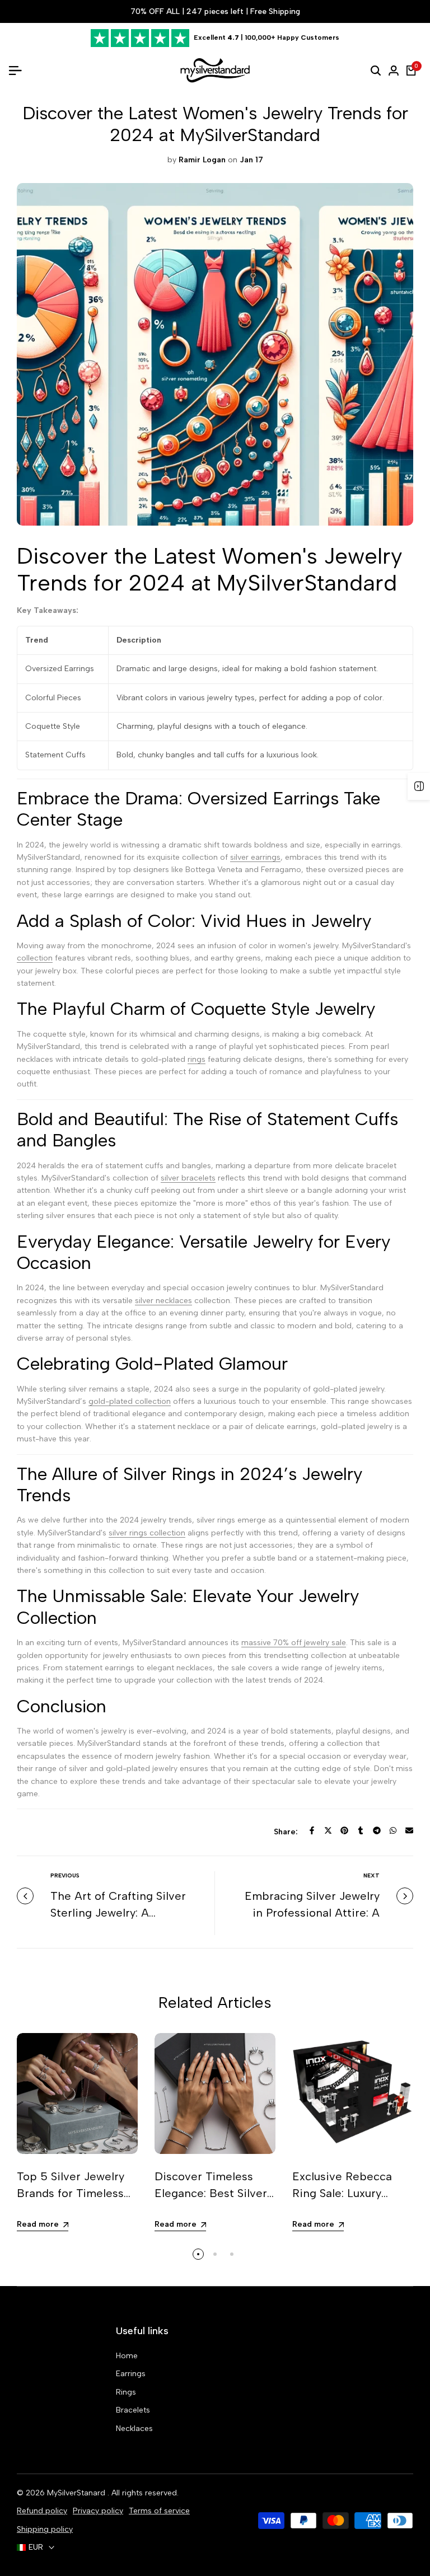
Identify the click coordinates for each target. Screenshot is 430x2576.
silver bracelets (188, 1178)
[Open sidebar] (419, 786)
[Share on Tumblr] (361, 1830)
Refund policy (42, 2511)
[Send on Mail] (409, 1830)
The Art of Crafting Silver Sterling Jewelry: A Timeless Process (118, 1913)
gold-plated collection (130, 1401)
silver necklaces (163, 1301)
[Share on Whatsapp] (393, 1830)
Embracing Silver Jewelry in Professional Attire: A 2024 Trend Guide (312, 1913)
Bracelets (133, 2410)
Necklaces (134, 2429)
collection (35, 958)
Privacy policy (98, 2511)
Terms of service (159, 2511)
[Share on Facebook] (312, 1830)
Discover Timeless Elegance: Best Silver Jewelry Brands (211, 2193)
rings (197, 1059)
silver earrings (255, 857)
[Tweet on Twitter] (328, 1830)
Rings (126, 2392)
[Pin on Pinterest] (344, 1830)
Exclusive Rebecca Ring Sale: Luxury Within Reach (342, 2193)
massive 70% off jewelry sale (294, 1643)
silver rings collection (147, 1533)
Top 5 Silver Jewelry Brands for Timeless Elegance (71, 2193)
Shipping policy (45, 2529)
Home (127, 2356)
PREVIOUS (65, 1875)
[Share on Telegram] (377, 1830)
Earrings (131, 2374)
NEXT (371, 1875)
